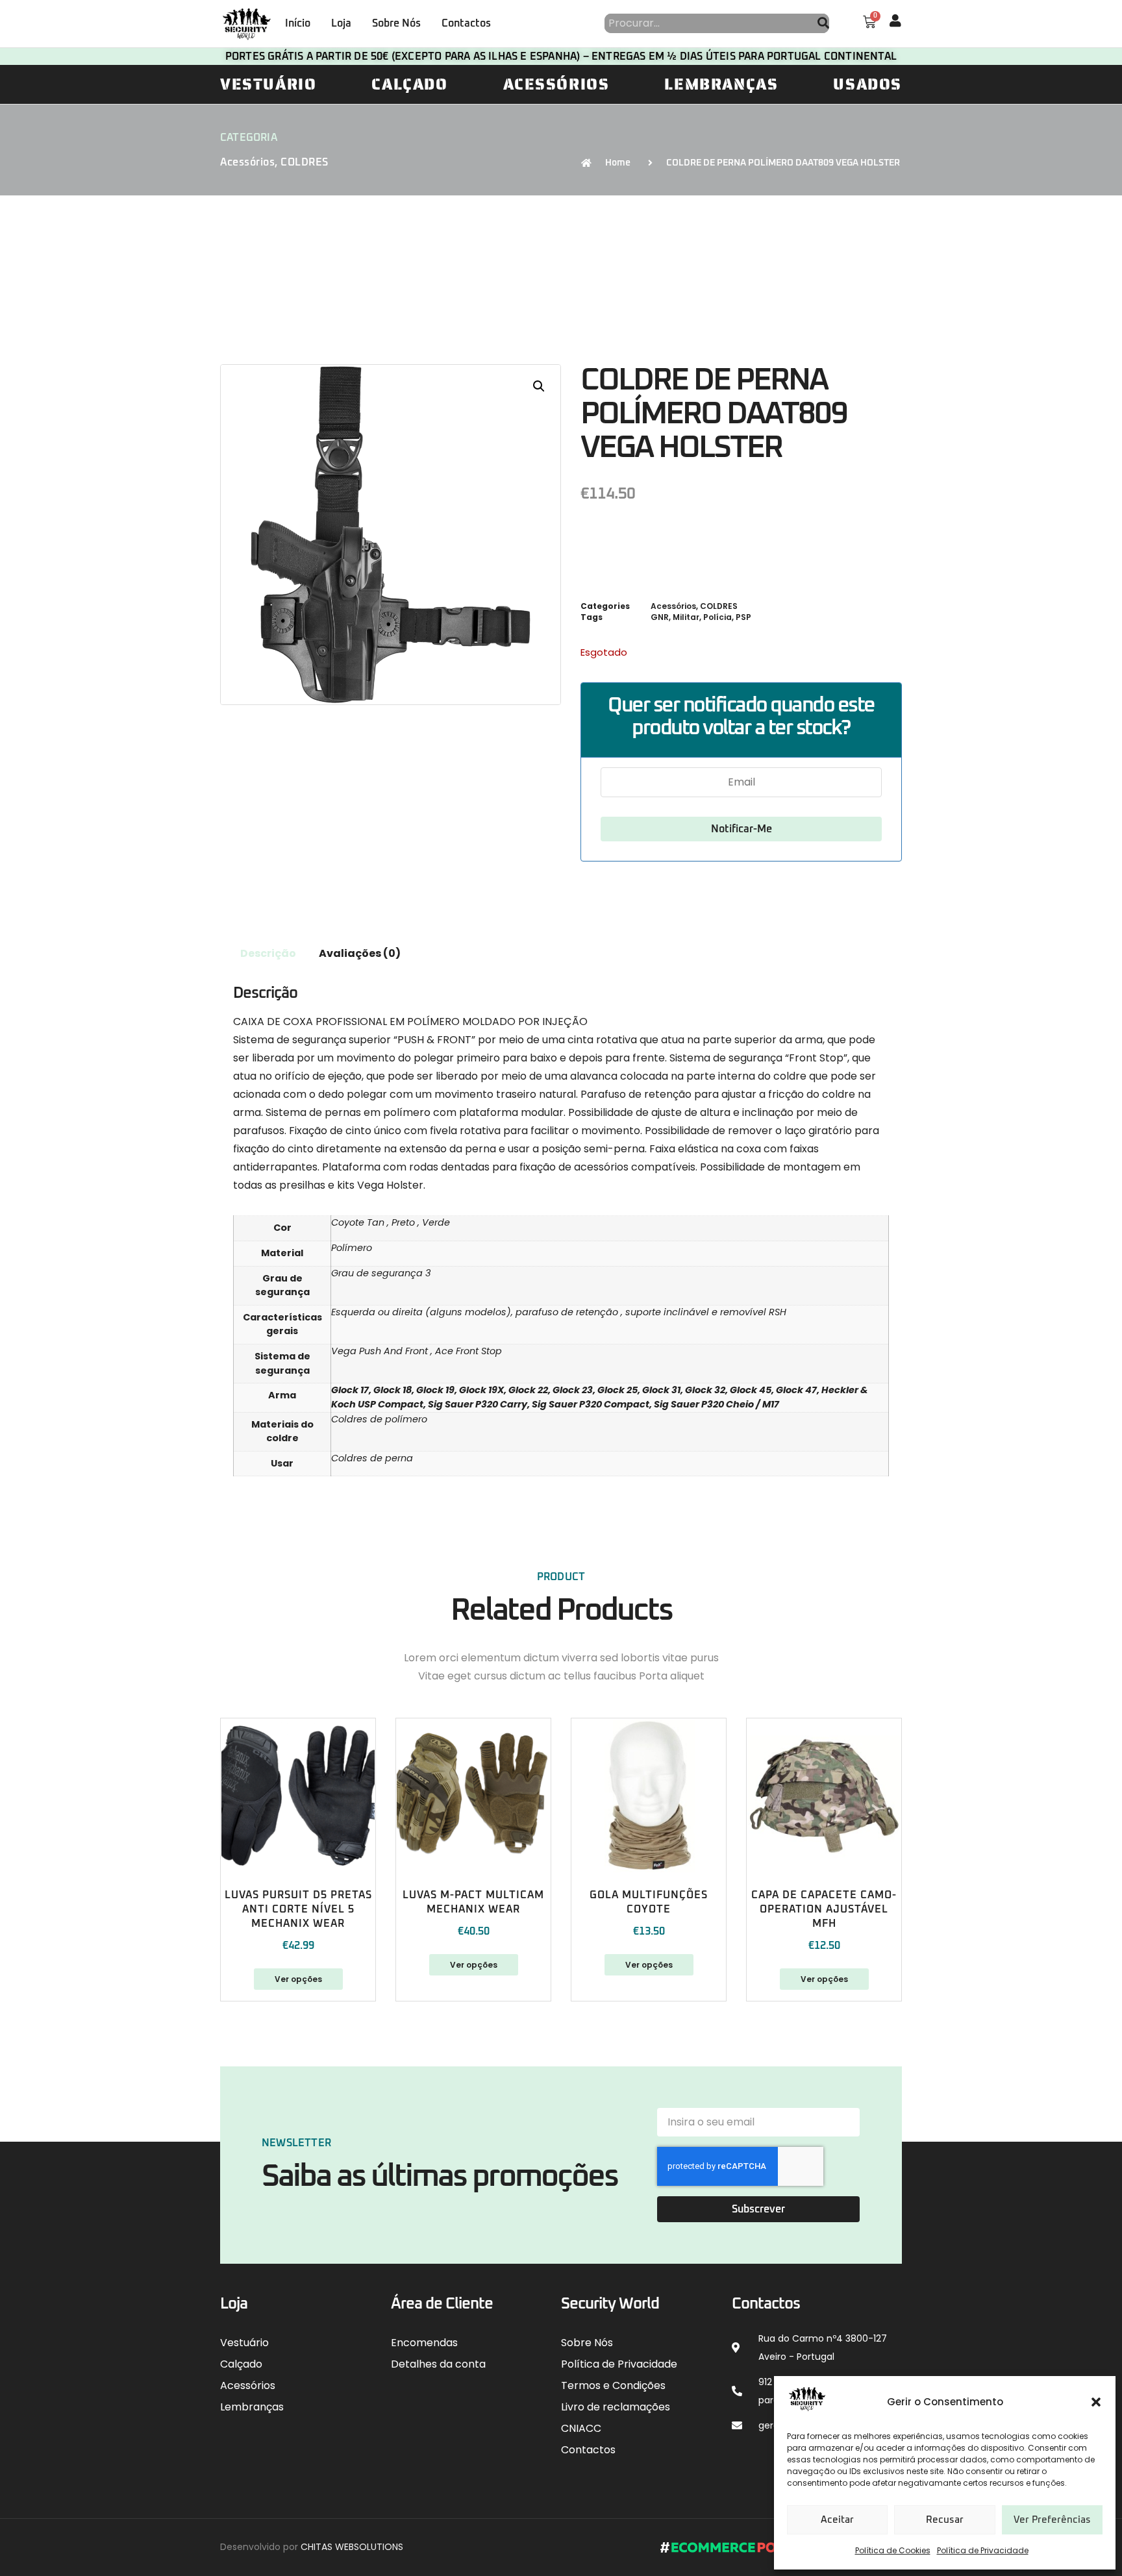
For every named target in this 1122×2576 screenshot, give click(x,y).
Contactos (466, 23)
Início (298, 23)
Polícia (717, 617)
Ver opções (298, 1979)
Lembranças (721, 84)
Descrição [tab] (268, 953)
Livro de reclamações (616, 2407)
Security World (610, 2304)
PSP (743, 617)
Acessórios (556, 84)
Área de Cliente (442, 2304)
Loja (341, 23)
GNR (660, 617)
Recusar (945, 2520)
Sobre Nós (396, 23)
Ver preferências (1052, 2520)
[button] (1096, 2402)
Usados (867, 84)
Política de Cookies (893, 2550)
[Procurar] (823, 23)
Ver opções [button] (649, 1965)
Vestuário (268, 84)
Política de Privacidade (983, 2550)
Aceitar (837, 2520)
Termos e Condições (613, 2385)
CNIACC (581, 2428)
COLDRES (305, 162)
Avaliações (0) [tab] (360, 953)
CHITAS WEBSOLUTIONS (352, 2547)
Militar (686, 617)
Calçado (409, 84)
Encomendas (424, 2343)
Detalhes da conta (438, 2364)
